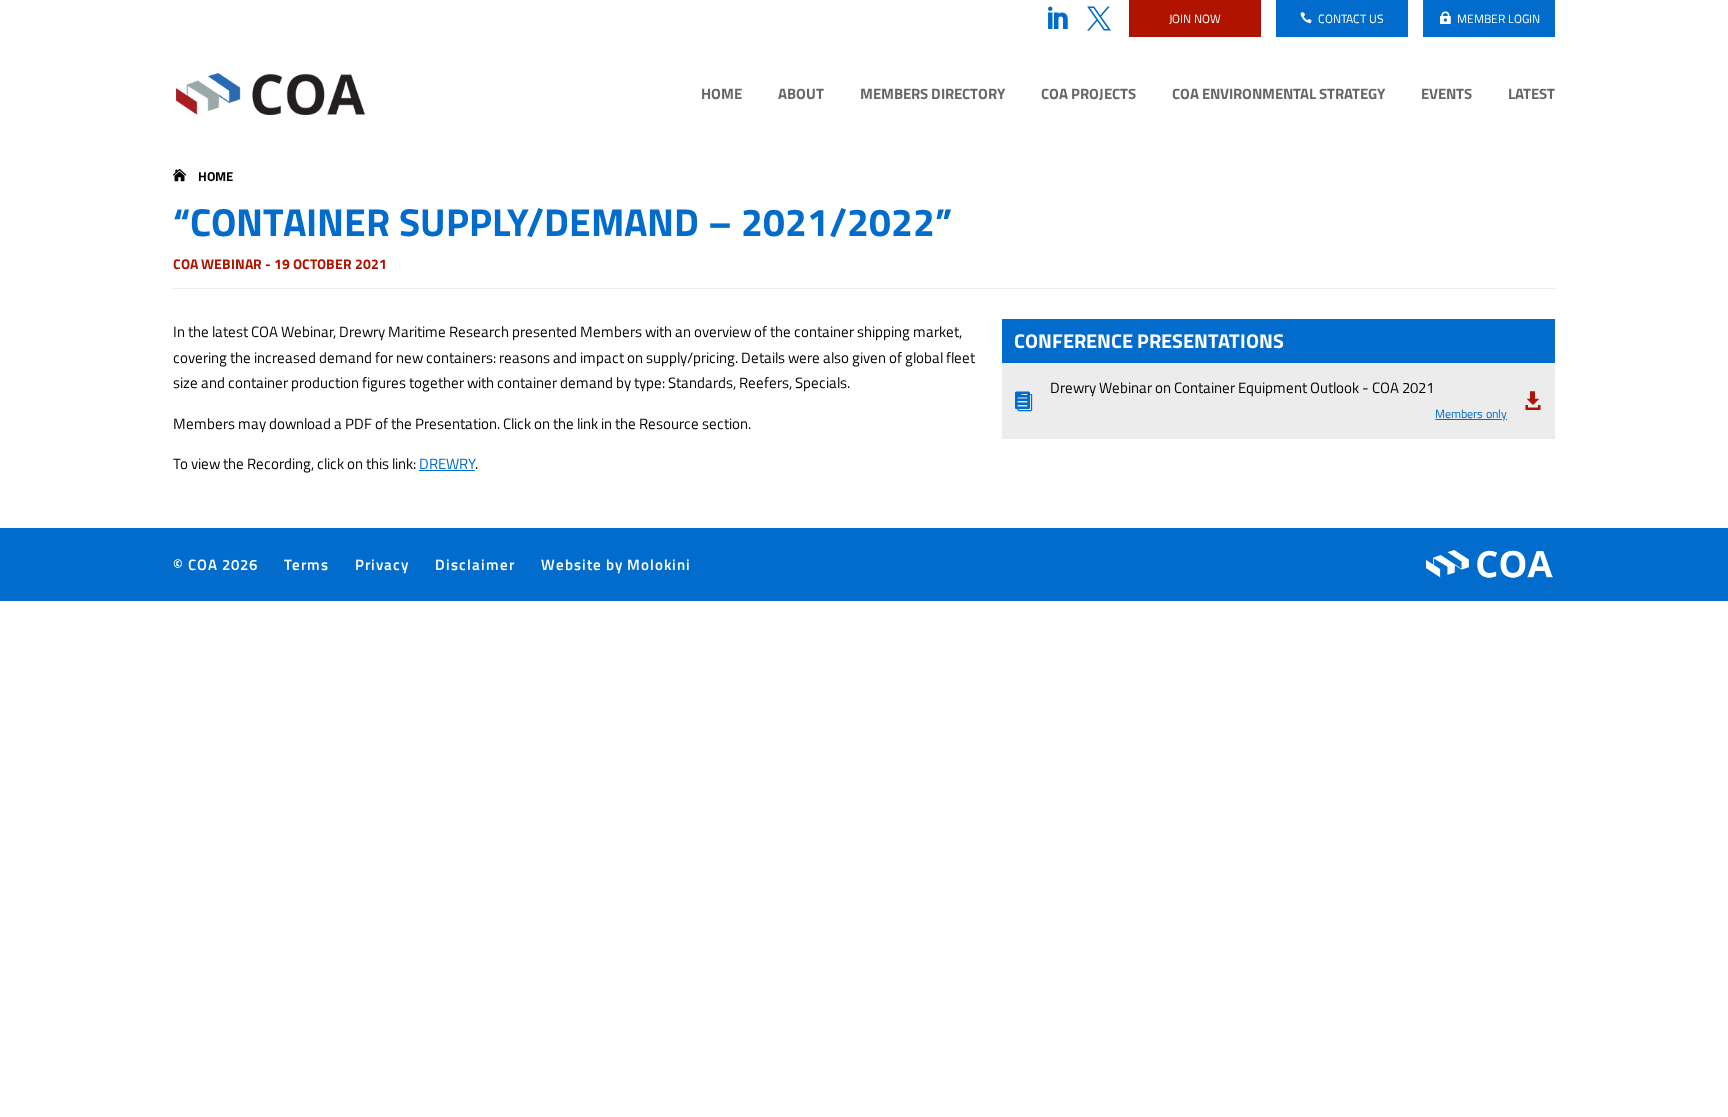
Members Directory (932, 96)
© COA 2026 (215, 564)
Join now (1195, 18)
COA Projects (1088, 96)
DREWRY (447, 463)
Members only (1471, 413)
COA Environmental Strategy (1278, 96)
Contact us (1351, 18)
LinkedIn (1057, 19)
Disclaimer (475, 564)
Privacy (382, 564)
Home (721, 96)
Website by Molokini (616, 564)
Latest (1531, 96)
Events (1446, 96)
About (801, 96)
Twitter (1099, 19)
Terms (306, 564)
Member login (1498, 18)
